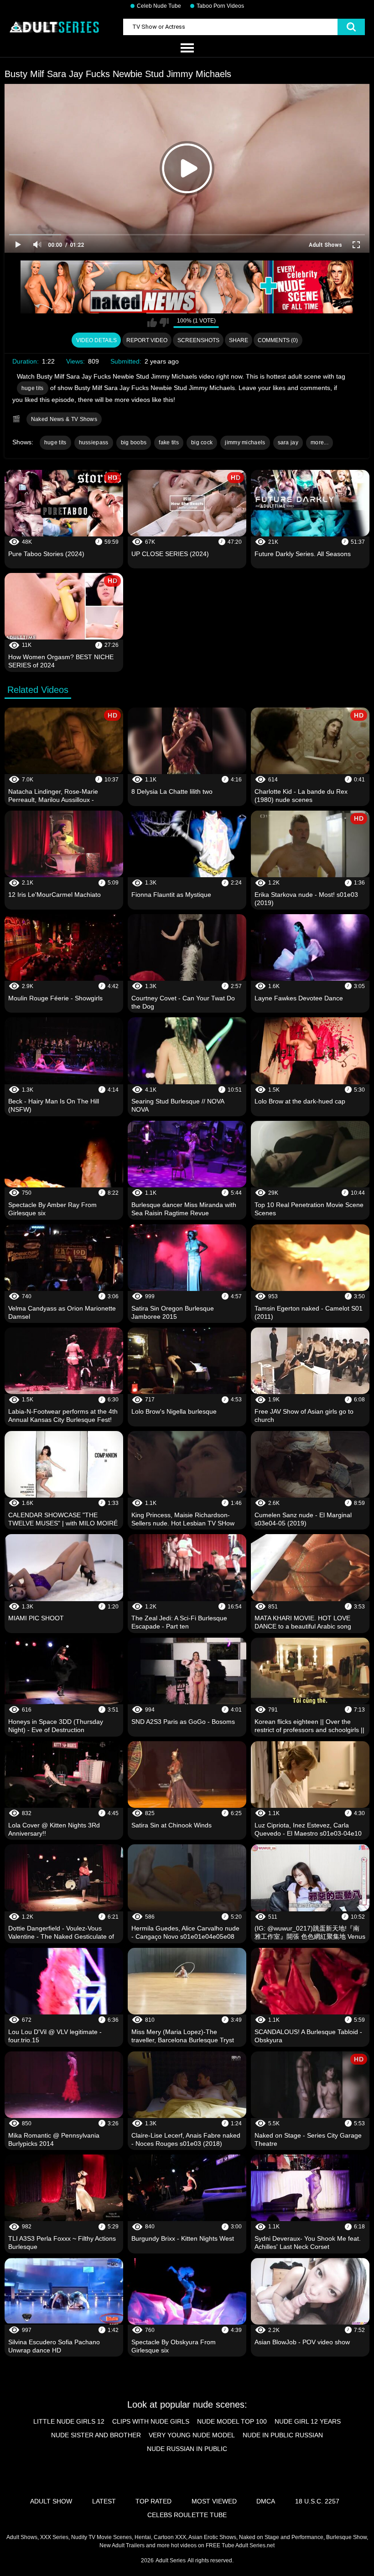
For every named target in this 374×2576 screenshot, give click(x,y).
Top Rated (153, 2501)
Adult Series (171, 2560)
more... (319, 442)
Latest (104, 2501)
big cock (202, 442)
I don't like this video (164, 323)
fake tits (169, 442)
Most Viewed (214, 2501)
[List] (187, 48)
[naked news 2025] (187, 287)
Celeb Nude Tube (159, 6)
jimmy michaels (245, 442)
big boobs (134, 442)
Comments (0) (278, 340)
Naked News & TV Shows (64, 419)
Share (239, 340)
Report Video (147, 340)
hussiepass (94, 442)
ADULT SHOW (51, 2501)
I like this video (152, 323)
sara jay (288, 442)
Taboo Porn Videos (220, 6)
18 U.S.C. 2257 (317, 2501)
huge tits (33, 388)
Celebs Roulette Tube (187, 2515)
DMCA (266, 2501)
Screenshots (198, 340)
